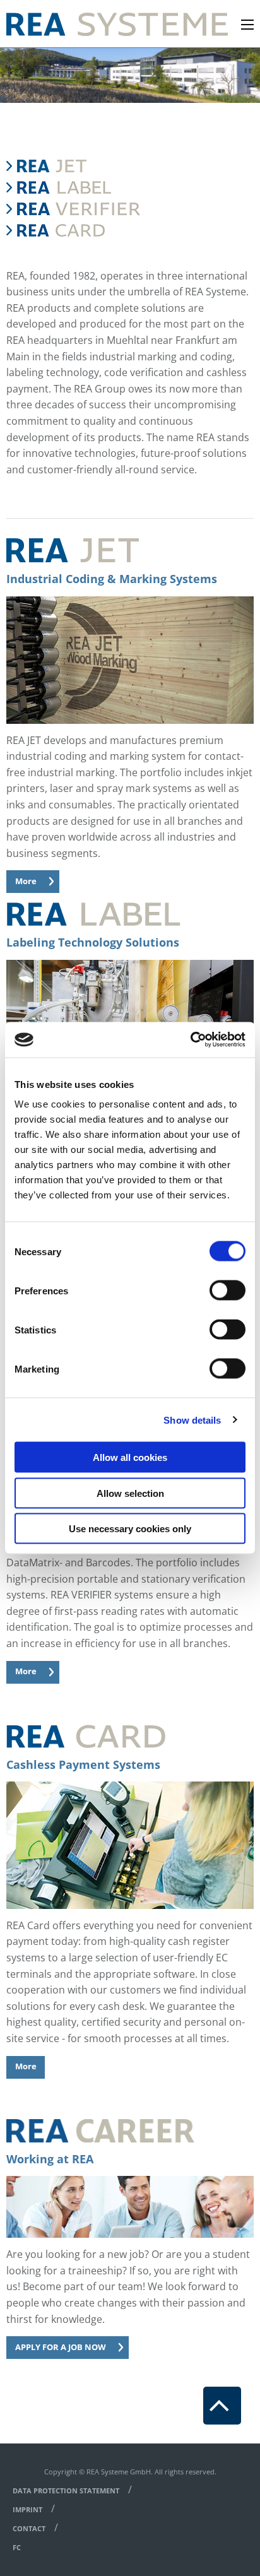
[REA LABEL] (73, 187)
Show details (192, 1420)
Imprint (27, 2509)
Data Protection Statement (66, 2490)
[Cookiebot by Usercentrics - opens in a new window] (190, 1040)
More (26, 881)
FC (17, 2547)
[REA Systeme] (117, 23)
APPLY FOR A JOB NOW (61, 2347)
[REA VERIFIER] (73, 209)
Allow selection (130, 1493)
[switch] (228, 1291)
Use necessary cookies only (130, 1529)
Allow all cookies (130, 1457)
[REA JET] (73, 166)
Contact (29, 2528)
